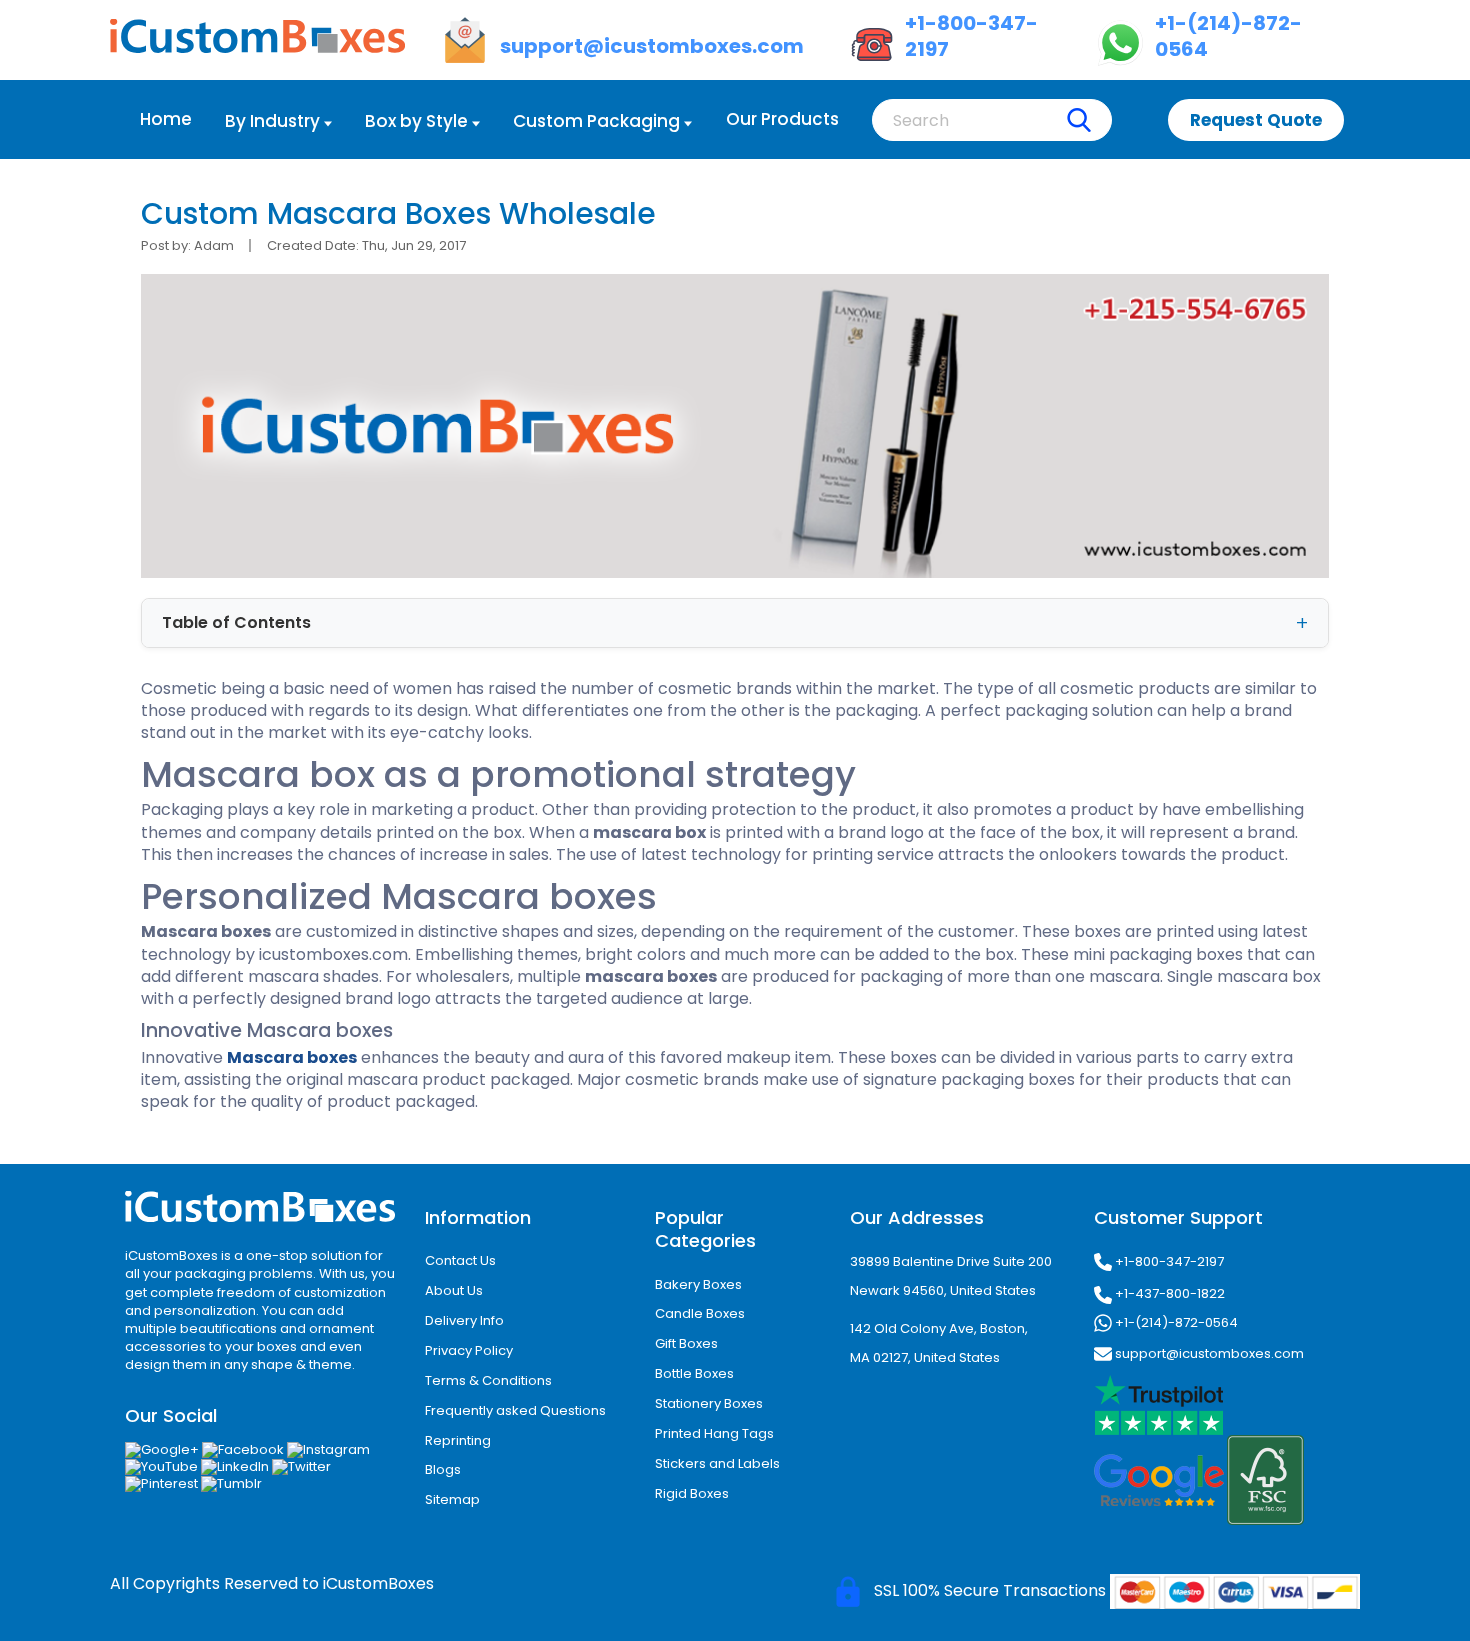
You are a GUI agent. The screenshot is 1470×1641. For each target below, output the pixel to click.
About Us (454, 1290)
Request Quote (1256, 120)
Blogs (443, 1469)
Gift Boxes (686, 1343)
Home (166, 119)
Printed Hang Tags (714, 1433)
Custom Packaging (596, 121)
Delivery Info (464, 1320)
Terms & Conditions (488, 1380)
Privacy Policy (469, 1350)
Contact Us (460, 1260)
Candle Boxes (700, 1313)
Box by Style (416, 121)
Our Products (782, 119)
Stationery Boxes (709, 1403)
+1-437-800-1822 (1168, 1293)
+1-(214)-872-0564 (1175, 1322)
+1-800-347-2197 (1168, 1261)
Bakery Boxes (698, 1284)
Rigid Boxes (692, 1493)
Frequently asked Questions (515, 1410)
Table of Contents (236, 622)
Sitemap (452, 1499)
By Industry (272, 121)
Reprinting (458, 1440)
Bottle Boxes (694, 1373)
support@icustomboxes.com (1208, 1353)
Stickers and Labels (717, 1463)
